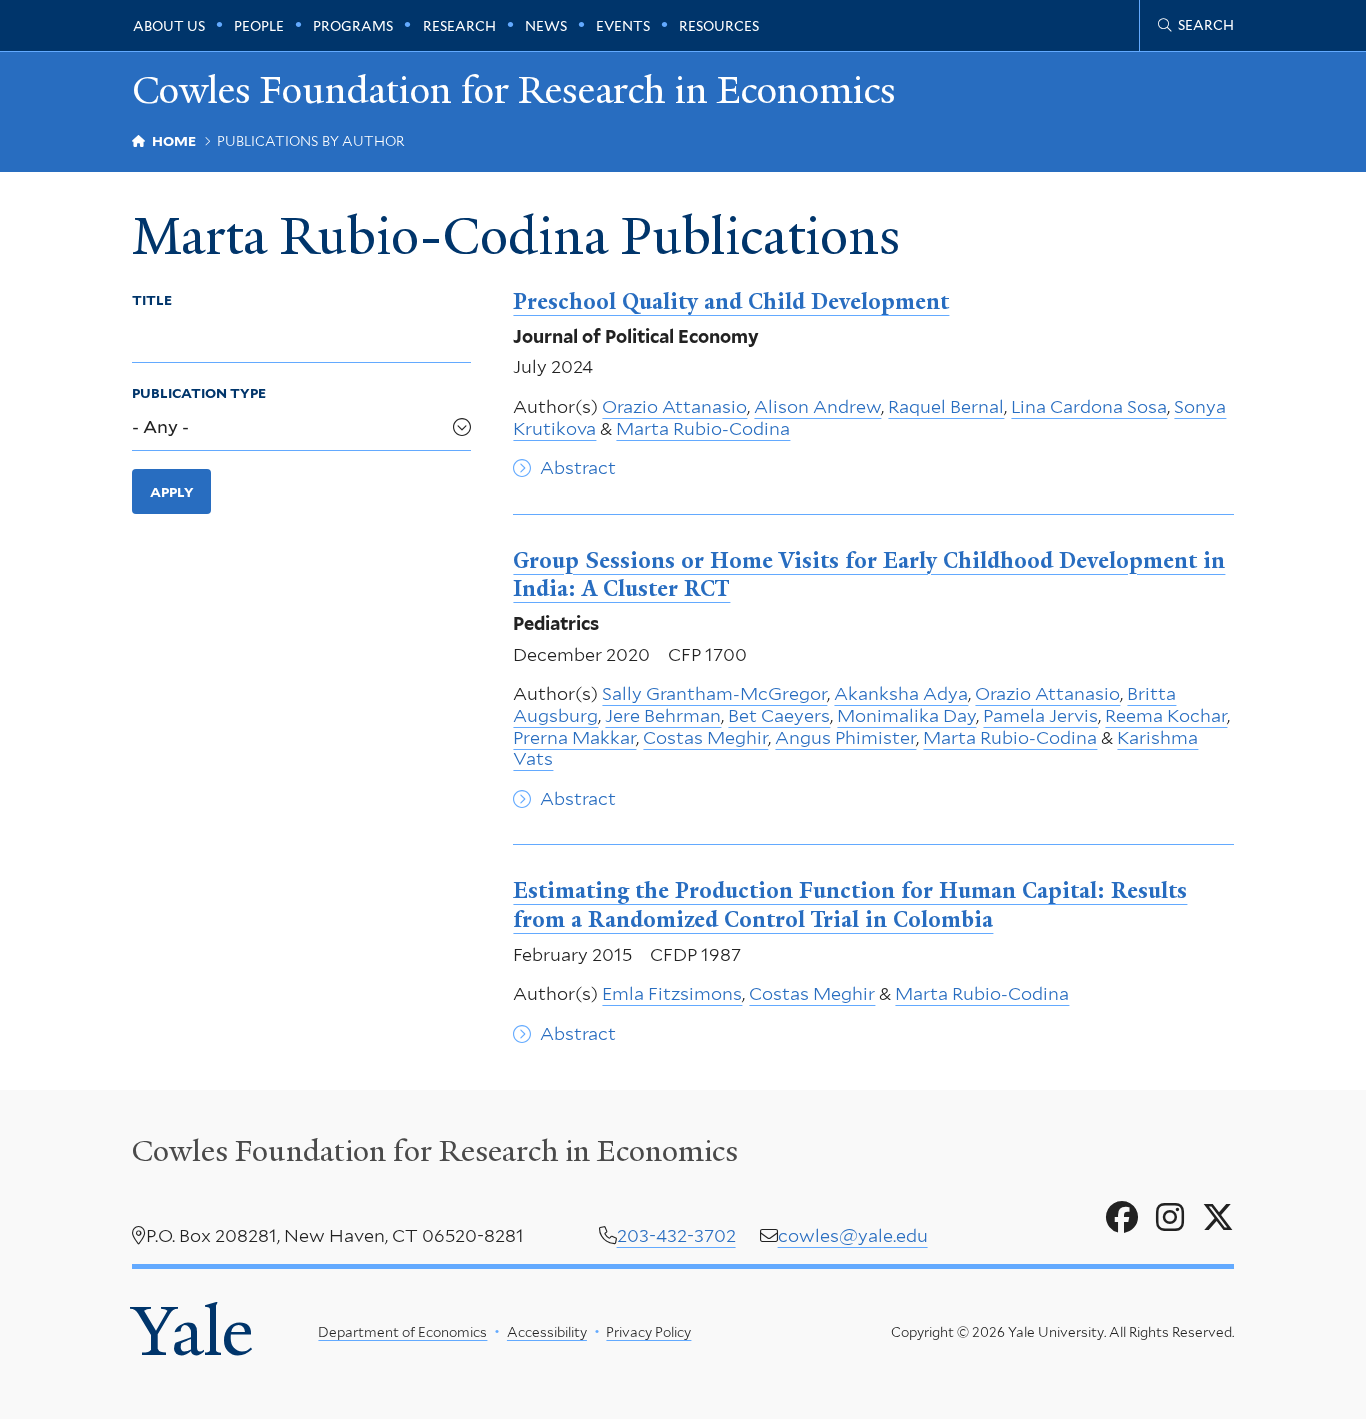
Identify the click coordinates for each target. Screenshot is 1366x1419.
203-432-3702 (676, 1235)
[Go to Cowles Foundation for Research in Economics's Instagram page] (1170, 1218)
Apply (172, 492)
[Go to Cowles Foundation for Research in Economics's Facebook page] (1122, 1218)
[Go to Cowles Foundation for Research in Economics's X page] (1218, 1218)
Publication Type (199, 393)
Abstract (578, 467)
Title (152, 300)
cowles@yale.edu (853, 1235)
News (546, 26)
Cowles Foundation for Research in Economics (514, 90)
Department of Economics (402, 1332)
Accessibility (547, 1332)
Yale (192, 1331)
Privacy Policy (648, 1332)
